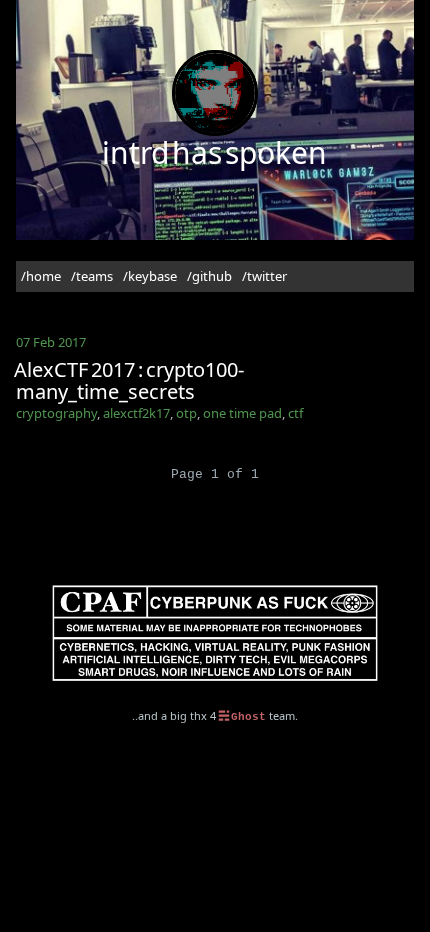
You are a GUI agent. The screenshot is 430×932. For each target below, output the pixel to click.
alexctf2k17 (136, 413)
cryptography (56, 413)
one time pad (242, 413)
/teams (92, 276)
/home (41, 276)
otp (186, 413)
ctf (295, 413)
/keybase (150, 276)
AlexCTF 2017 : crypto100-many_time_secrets (129, 380)
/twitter (264, 276)
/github (209, 276)
